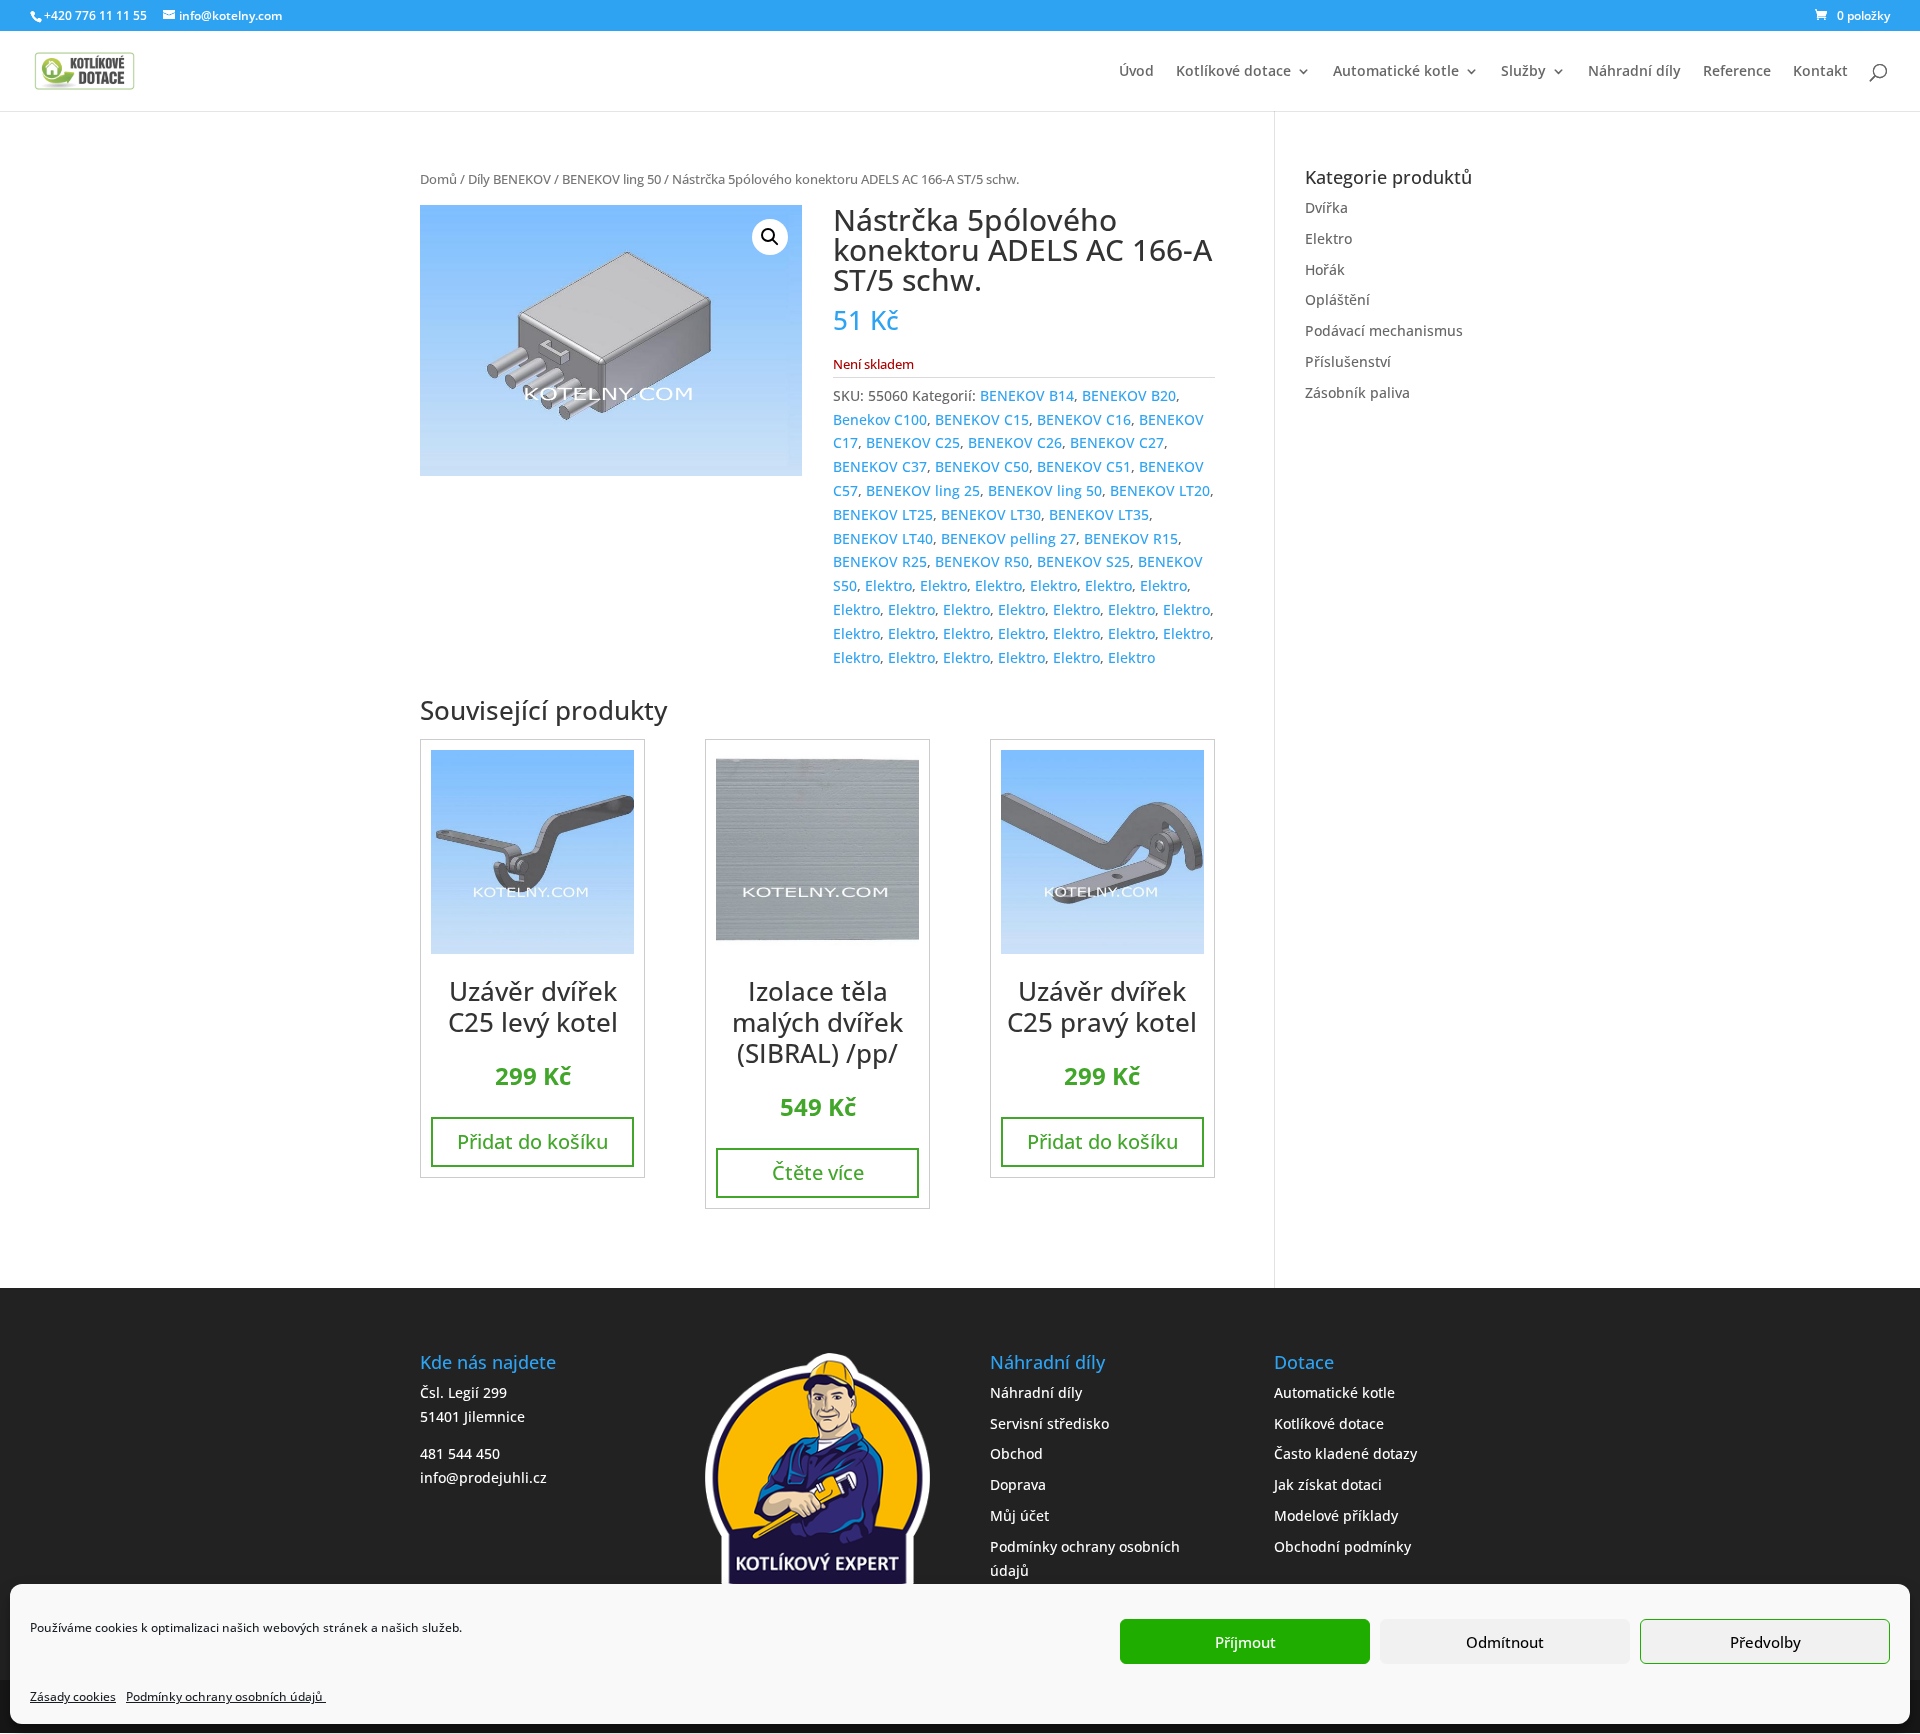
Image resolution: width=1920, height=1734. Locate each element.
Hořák (1325, 269)
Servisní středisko (1049, 1423)
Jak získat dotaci (1328, 1484)
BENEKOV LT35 (1099, 514)
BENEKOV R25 (880, 561)
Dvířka (1326, 207)
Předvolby (1765, 1642)
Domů (438, 179)
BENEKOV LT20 (1160, 490)
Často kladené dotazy (1345, 1453)
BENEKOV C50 (982, 466)
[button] (770, 237)
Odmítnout (1505, 1642)
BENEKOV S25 (1083, 561)
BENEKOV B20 (1129, 395)
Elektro (888, 585)
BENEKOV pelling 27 (1008, 538)
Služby (1523, 72)
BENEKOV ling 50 (611, 179)
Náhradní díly (1634, 72)
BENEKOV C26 (1015, 442)
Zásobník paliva (1357, 392)
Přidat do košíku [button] (532, 1141)
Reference (1737, 72)
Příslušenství (1348, 361)
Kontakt (1820, 72)
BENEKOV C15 (982, 419)
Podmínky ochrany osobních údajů (226, 1696)
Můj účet (1019, 1515)
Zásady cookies (73, 1696)
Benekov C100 (880, 419)
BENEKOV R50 (982, 561)
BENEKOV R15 (1131, 538)
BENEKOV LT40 (883, 538)
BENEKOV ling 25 (923, 490)
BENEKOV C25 (913, 442)
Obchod (1016, 1453)
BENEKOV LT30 (991, 514)
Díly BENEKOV (509, 179)
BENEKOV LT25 (883, 514)
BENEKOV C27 (1117, 442)
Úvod (1136, 72)
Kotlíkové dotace (1233, 72)
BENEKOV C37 (880, 466)
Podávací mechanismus (1384, 330)
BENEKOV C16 (1084, 419)
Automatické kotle (1396, 72)
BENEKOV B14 (1027, 395)
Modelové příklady (1336, 1515)
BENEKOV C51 (1084, 466)
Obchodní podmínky (1342, 1546)
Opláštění (1337, 299)
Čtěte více (818, 1172)
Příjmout (1245, 1642)
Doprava (1018, 1484)
